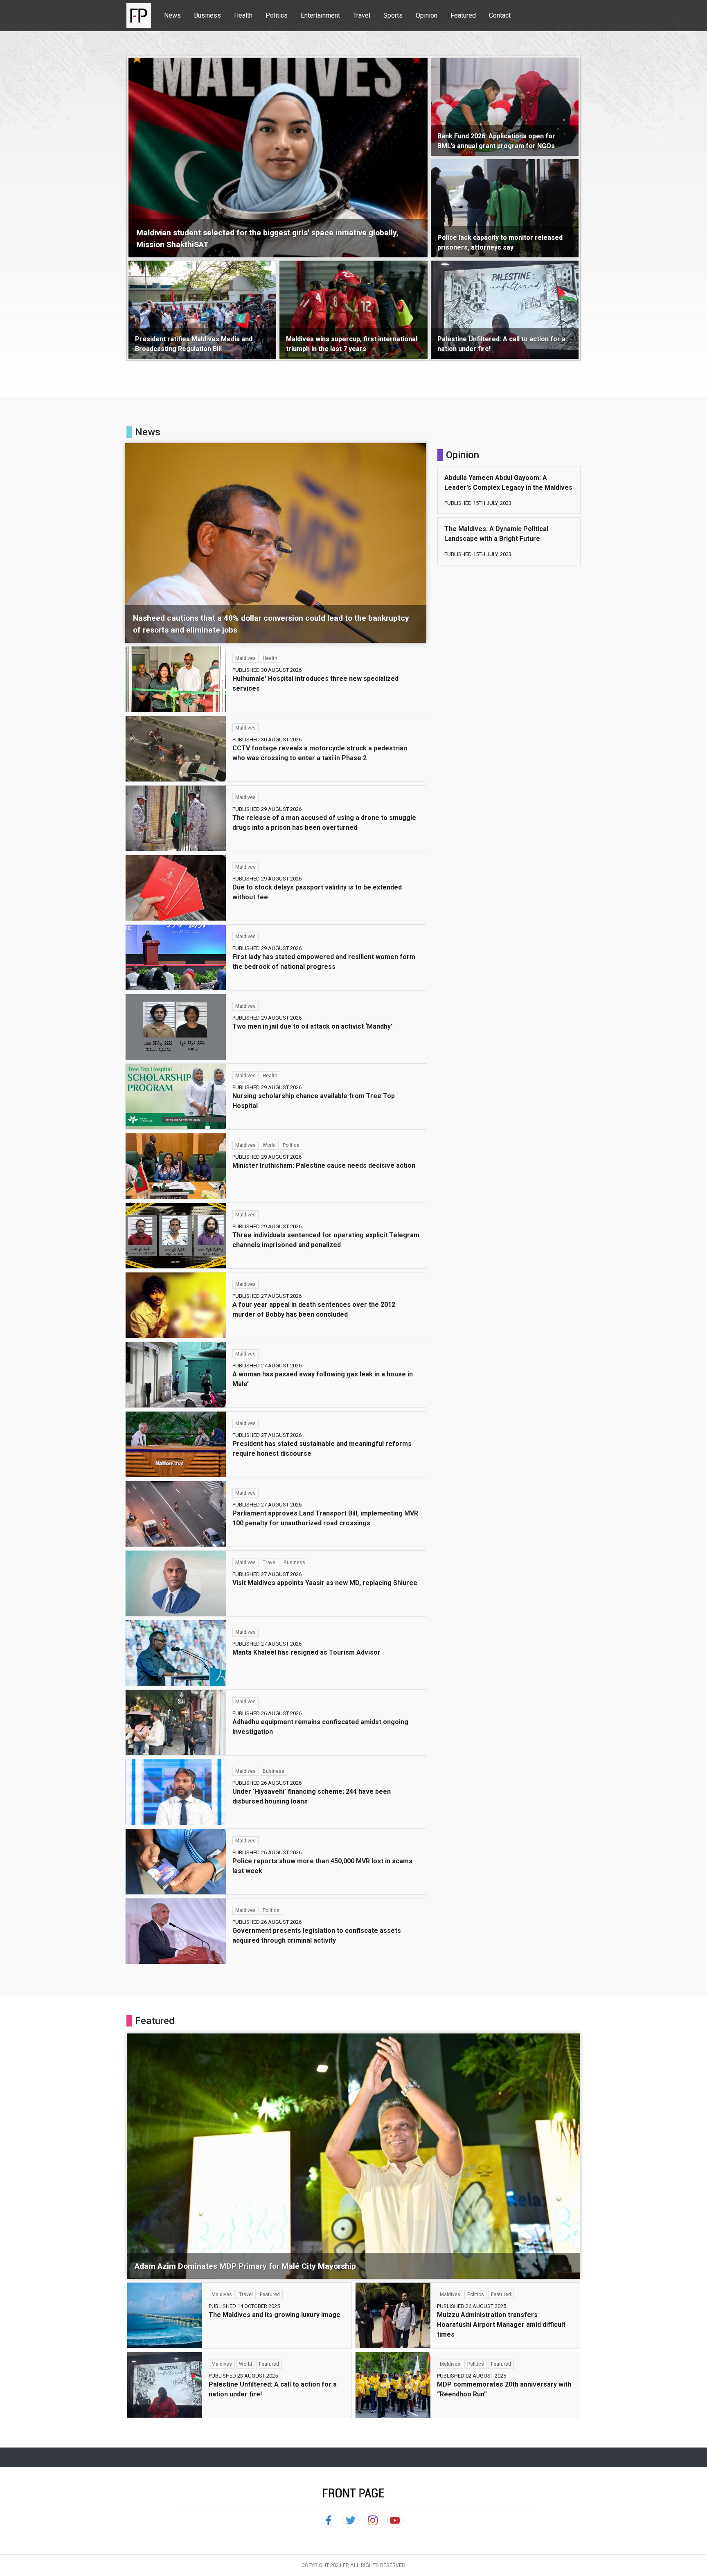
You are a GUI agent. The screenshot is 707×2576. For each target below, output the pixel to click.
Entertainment (320, 15)
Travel (362, 15)
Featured (463, 15)
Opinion (427, 15)
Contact (500, 15)
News (172, 15)
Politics (277, 15)
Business (207, 15)
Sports (393, 15)
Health (243, 15)
